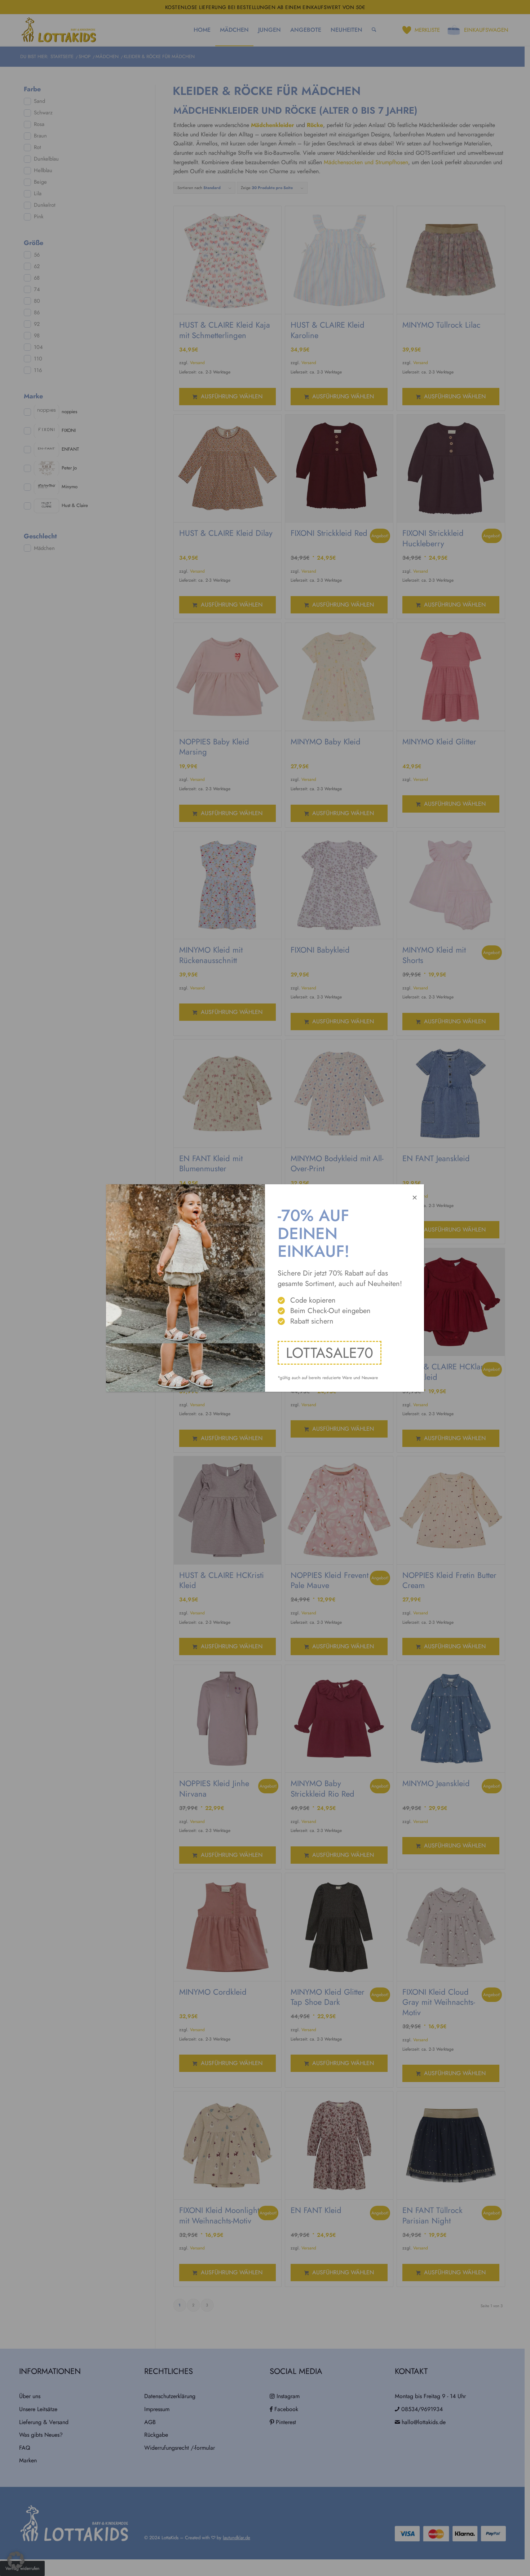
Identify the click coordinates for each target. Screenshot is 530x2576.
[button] (16, 2560)
